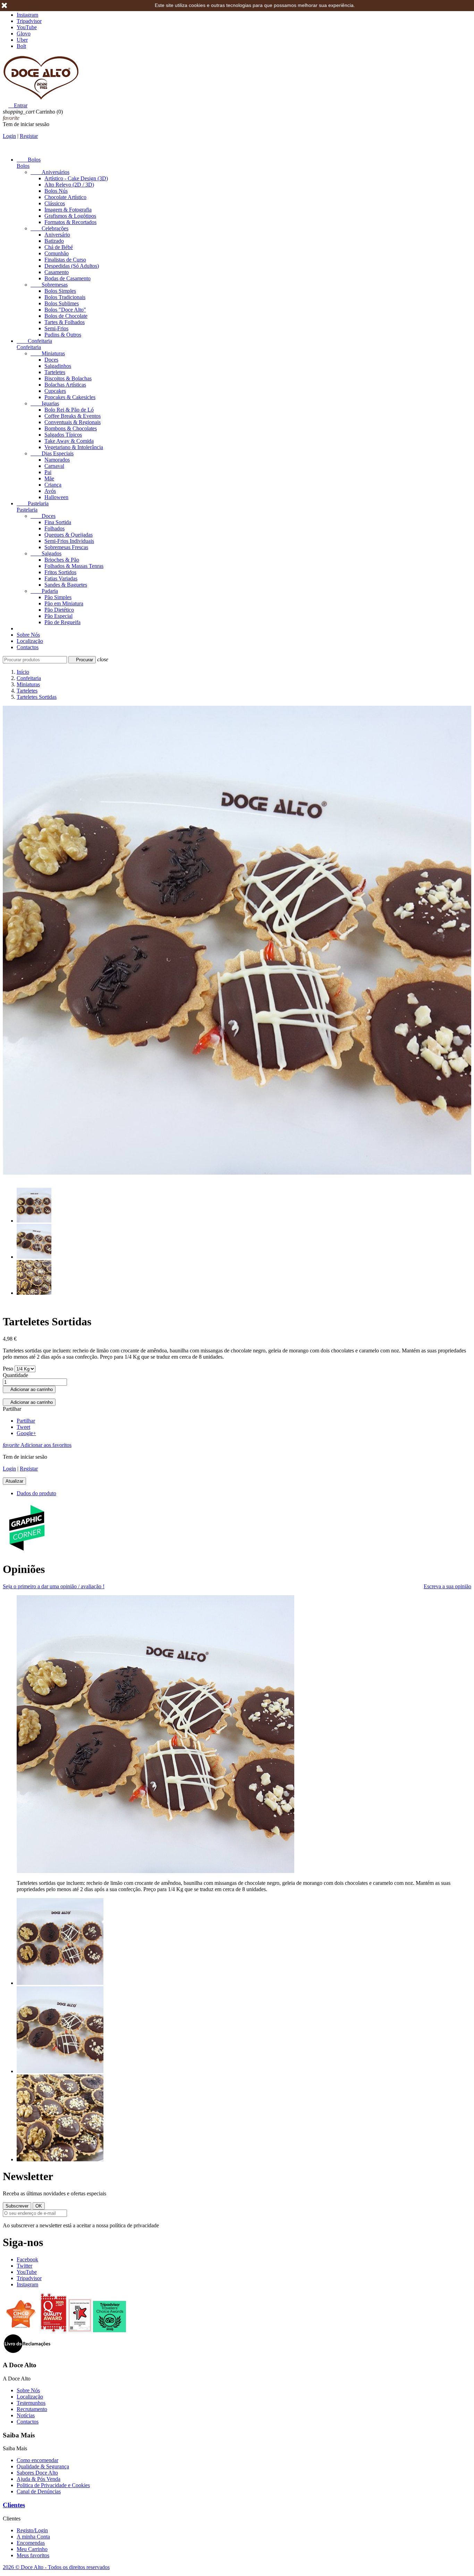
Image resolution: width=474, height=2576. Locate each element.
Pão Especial (58, 616)
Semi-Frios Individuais (69, 541)
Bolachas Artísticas (65, 385)
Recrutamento (32, 2409)
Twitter (24, 2266)
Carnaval (54, 466)
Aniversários (50, 172)
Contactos (28, 647)
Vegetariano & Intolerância (74, 447)
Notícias (26, 2415)
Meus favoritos (33, 2555)
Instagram (27, 15)
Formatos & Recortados (70, 222)
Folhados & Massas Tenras (74, 566)
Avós (50, 491)
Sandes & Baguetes (66, 585)
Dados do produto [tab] (36, 1493)
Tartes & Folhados (65, 322)
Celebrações (49, 228)
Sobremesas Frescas (66, 547)
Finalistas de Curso (65, 260)
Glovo (24, 34)
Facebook (27, 2259)
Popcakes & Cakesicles (70, 397)
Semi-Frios (56, 328)
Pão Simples (58, 597)
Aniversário (57, 235)
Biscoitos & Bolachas (68, 378)
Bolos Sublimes (62, 303)
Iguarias (45, 403)
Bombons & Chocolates (71, 428)
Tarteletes (55, 372)
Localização (30, 641)
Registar (29, 136)
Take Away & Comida (69, 441)
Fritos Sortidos (60, 572)
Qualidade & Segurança (43, 2466)
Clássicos (55, 203)
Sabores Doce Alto (37, 2473)
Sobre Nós (28, 635)
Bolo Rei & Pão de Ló (69, 410)
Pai (48, 472)
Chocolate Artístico (65, 197)
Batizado (54, 241)
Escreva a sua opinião (447, 1586)
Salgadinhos (58, 366)
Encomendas (31, 2543)
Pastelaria (33, 503)
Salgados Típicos (63, 435)
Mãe (49, 478)
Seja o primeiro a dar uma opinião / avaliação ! (54, 1586)
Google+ (26, 1433)
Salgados (46, 553)
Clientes (14, 2505)
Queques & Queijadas (69, 535)
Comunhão (57, 253)
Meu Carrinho (32, 2549)
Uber (22, 40)
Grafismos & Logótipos (70, 216)
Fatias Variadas (61, 578)
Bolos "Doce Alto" (65, 310)
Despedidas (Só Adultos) (72, 266)
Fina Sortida (58, 522)
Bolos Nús (56, 191)
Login (9, 136)
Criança (53, 485)
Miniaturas (48, 353)
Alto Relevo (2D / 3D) (69, 185)
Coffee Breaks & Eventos (73, 416)
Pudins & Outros (63, 335)
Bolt (21, 46)
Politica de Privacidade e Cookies (53, 2485)
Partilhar (26, 1421)
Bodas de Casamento (67, 278)
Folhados (54, 528)
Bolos (29, 160)
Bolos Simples (60, 291)
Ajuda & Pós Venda (39, 2479)
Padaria (44, 591)
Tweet (23, 1427)
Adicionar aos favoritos (37, 1445)
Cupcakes (55, 391)
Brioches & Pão (62, 560)
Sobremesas (49, 285)
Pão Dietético (59, 610)
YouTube (27, 27)
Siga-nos (23, 2242)
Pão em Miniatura (64, 603)
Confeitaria (34, 341)
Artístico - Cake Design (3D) (76, 178)
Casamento (57, 272)
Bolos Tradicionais (65, 297)
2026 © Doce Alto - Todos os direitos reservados (56, 2567)
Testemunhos (31, 2403)
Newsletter (28, 2176)
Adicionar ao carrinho (29, 1389)
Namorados (57, 460)
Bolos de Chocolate (66, 316)
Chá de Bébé (59, 247)
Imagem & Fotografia (68, 210)
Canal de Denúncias (39, 2491)
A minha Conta (33, 2537)
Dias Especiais (52, 453)
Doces (51, 360)
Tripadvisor (29, 21)
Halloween (56, 497)
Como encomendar (37, 2460)
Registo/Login (32, 2530)
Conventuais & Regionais (73, 422)
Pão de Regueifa (62, 622)
